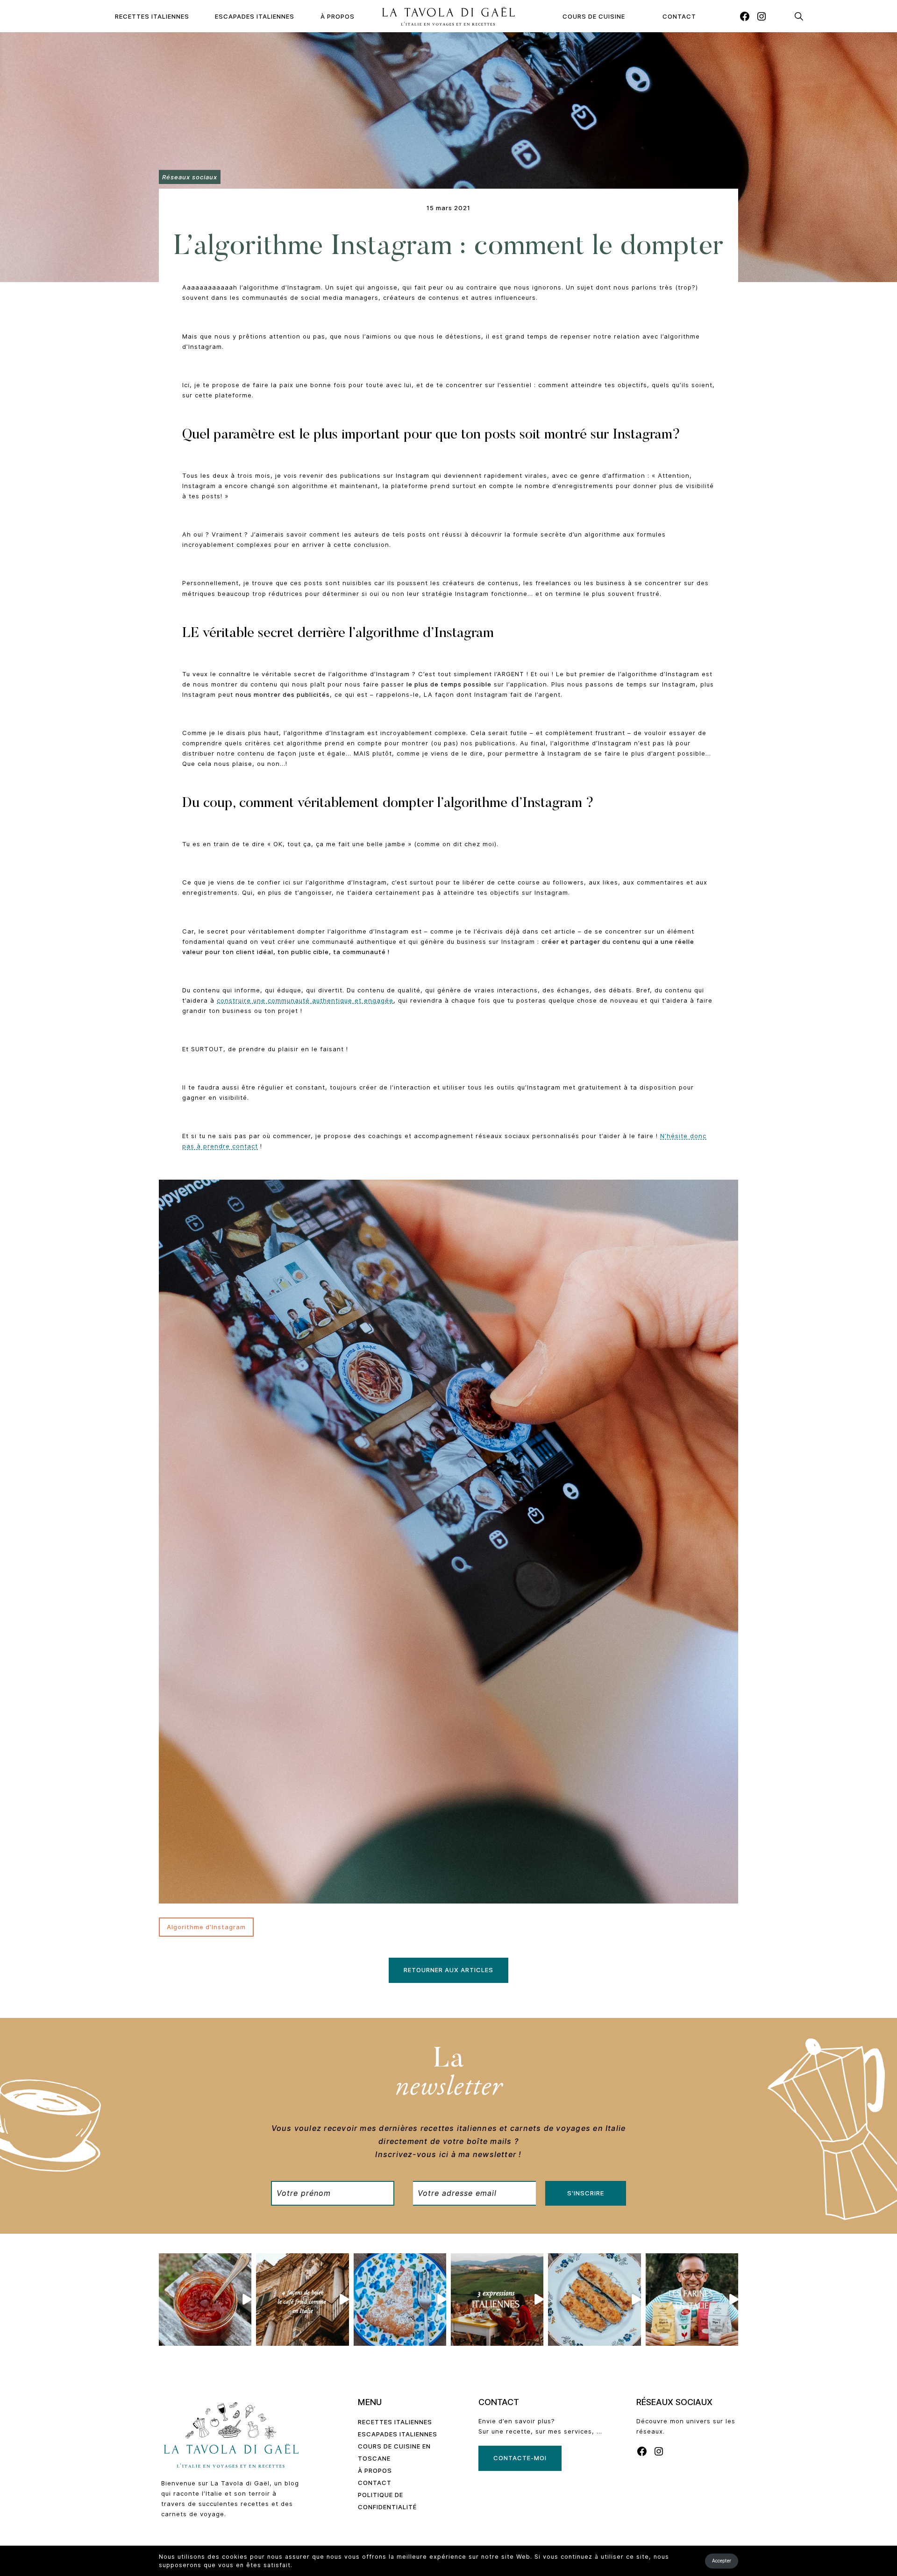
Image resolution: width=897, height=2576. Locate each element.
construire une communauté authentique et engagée (305, 1000)
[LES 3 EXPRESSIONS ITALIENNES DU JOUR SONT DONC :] (497, 2300)
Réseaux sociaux (190, 177)
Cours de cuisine (594, 16)
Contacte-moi (520, 2458)
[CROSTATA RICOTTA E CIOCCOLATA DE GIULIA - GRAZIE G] (400, 2300)
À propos (338, 16)
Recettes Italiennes (152, 16)
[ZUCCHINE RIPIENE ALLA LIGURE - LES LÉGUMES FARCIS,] (594, 2300)
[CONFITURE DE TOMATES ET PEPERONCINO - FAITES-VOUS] (205, 2300)
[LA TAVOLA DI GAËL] (448, 16)
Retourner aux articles (448, 1970)
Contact (679, 16)
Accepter (722, 2561)
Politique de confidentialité (387, 2501)
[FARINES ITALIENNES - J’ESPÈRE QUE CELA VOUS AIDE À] (692, 2300)
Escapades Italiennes (255, 16)
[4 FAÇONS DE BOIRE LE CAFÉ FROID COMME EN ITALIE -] (302, 2300)
